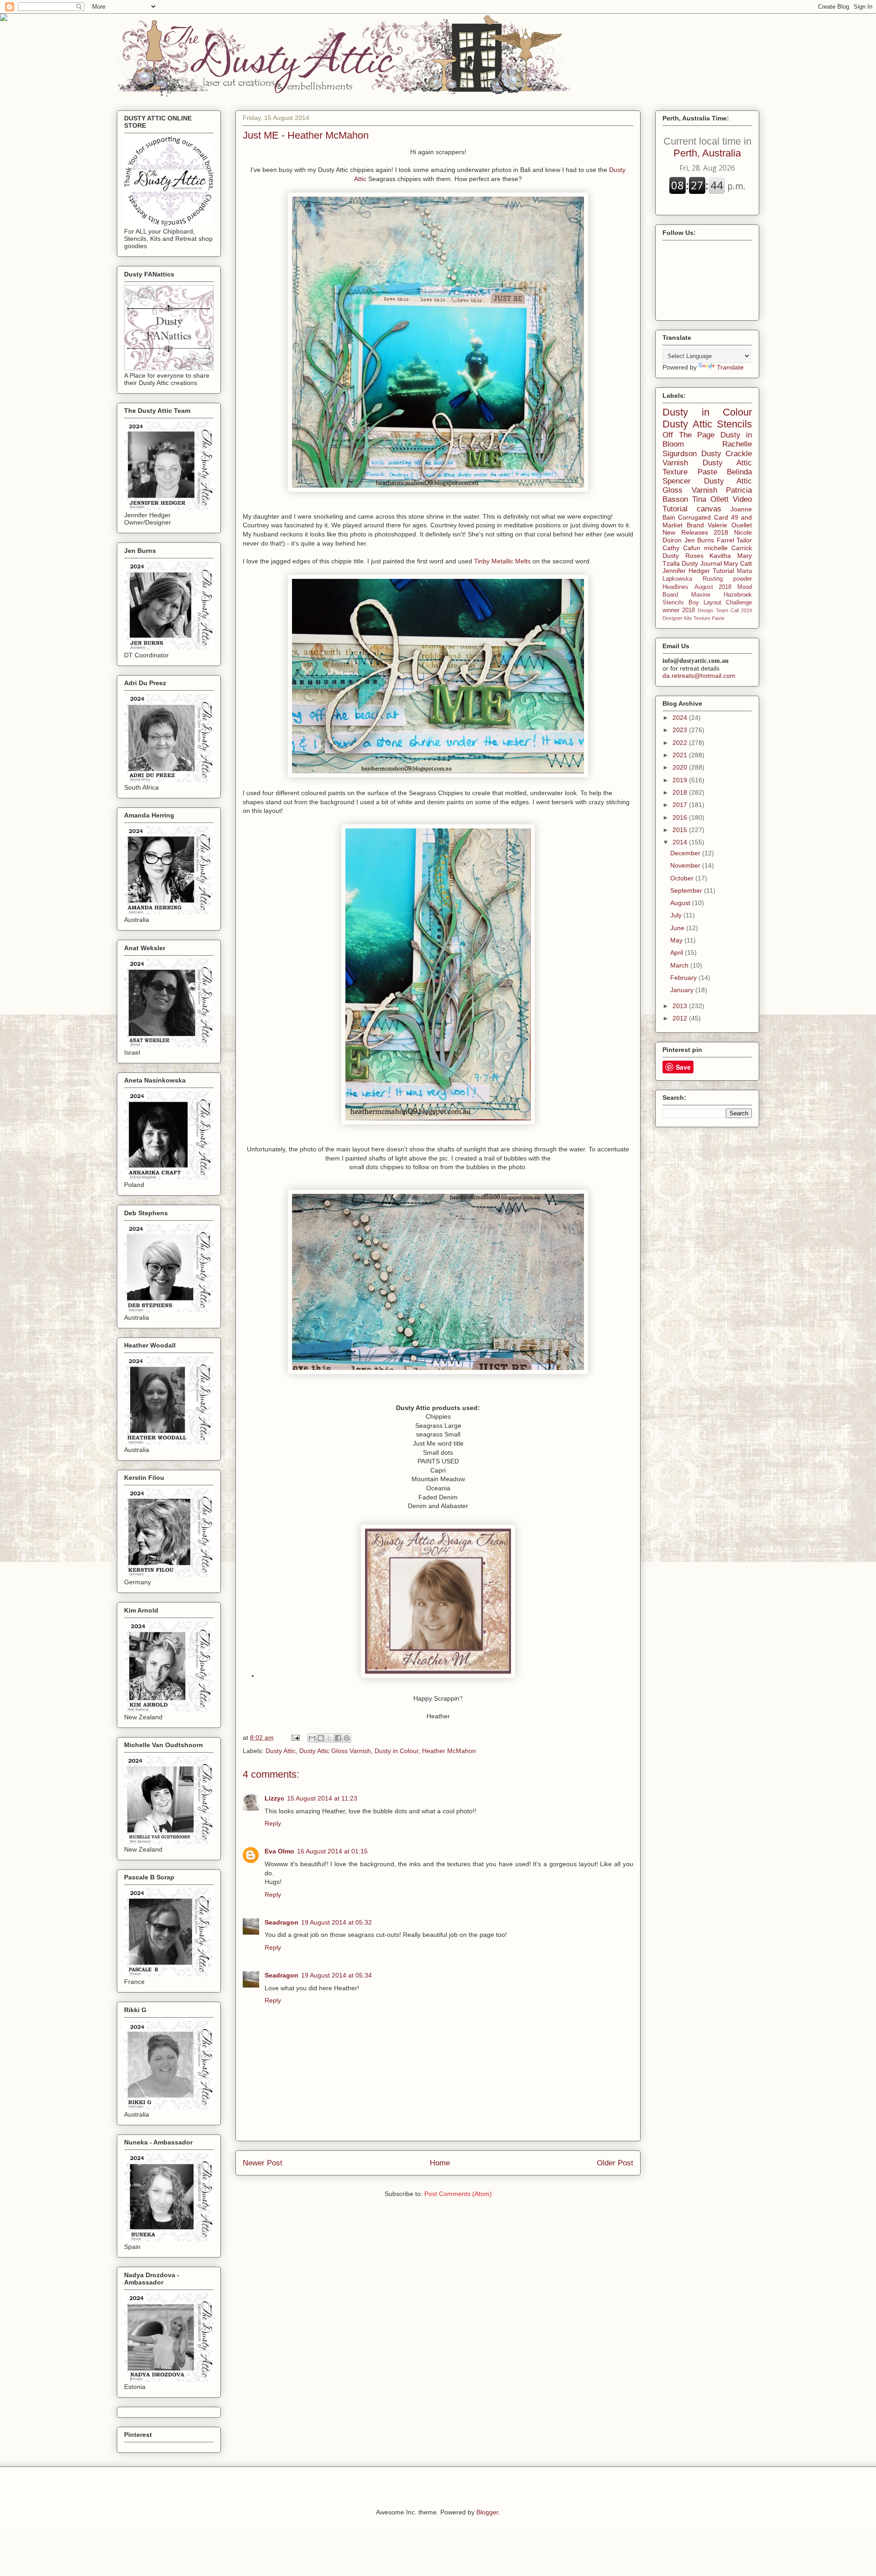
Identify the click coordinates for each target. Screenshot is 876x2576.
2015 (681, 830)
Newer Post (263, 2163)
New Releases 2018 (695, 532)
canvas (709, 509)
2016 (681, 817)
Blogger (487, 2512)
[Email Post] (295, 1738)
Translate (730, 367)
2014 (681, 842)
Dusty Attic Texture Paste (707, 467)
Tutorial (723, 571)
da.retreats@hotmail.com (699, 676)
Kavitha (720, 556)
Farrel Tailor (735, 540)
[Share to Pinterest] (347, 1738)
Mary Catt (738, 563)
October (683, 878)
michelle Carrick (728, 548)
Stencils (673, 603)
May (677, 940)
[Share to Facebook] (338, 1738)
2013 (681, 1006)
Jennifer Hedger (686, 571)
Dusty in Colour (396, 1751)
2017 (681, 805)
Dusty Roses (683, 556)
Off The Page (688, 435)
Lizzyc (274, 1798)
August (681, 903)
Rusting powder (727, 579)
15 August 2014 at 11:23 (322, 1798)
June (678, 928)
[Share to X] (329, 1738)
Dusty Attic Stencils (707, 424)
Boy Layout (705, 603)
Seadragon (282, 1922)
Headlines (675, 587)
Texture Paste (709, 618)
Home (440, 2163)
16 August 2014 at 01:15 (332, 1851)
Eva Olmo (279, 1851)
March (680, 965)
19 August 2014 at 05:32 (336, 1922)
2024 (681, 718)
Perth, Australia (707, 147)
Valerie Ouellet (730, 525)
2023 (681, 730)
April (678, 952)
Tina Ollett (710, 499)
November (686, 865)
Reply (273, 1823)
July (677, 915)
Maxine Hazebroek (722, 595)
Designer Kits (677, 618)
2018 (681, 792)
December (686, 853)
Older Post (615, 2163)
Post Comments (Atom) (458, 2194)
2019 (681, 780)
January (683, 990)
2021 (681, 755)
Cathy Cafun (681, 548)
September (687, 890)
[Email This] (312, 1738)
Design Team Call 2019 (725, 610)
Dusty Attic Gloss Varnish (335, 1751)
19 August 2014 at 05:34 (336, 1975)
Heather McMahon (449, 1751)
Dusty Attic (281, 1751)
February (684, 978)
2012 (681, 1018)
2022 (681, 743)
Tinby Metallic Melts (502, 561)
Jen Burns (699, 540)
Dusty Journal (701, 563)
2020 (681, 767)
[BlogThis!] (321, 1738)
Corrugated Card (703, 517)
